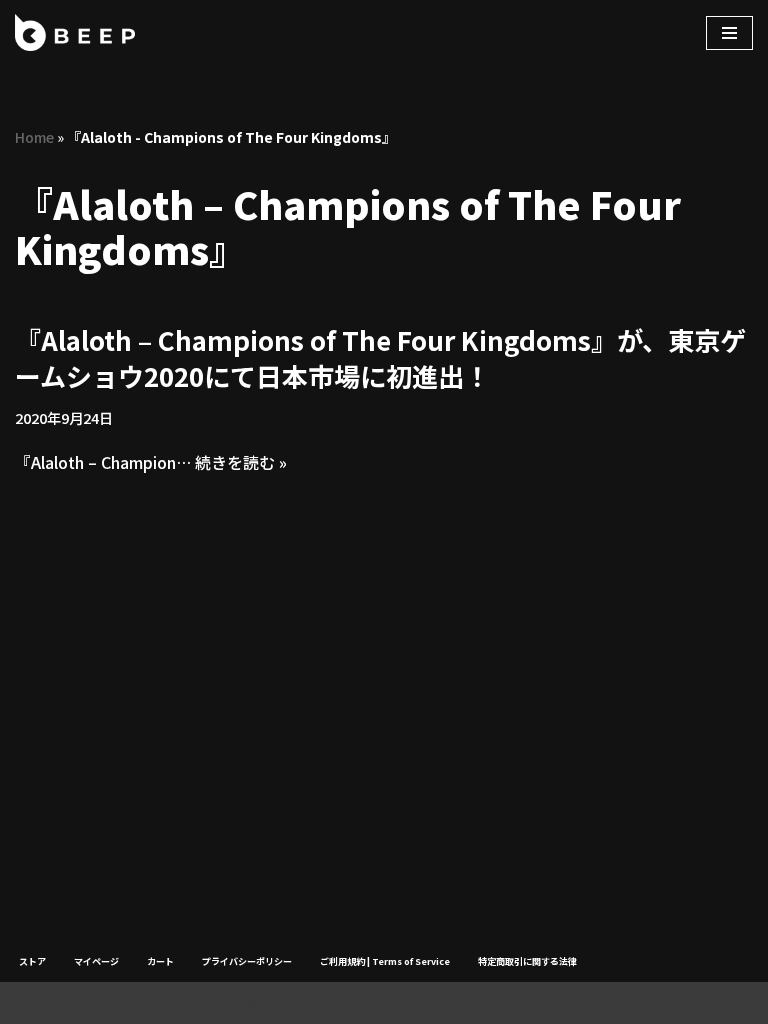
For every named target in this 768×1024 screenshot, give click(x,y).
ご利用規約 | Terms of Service (385, 961)
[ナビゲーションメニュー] (729, 33)
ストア (32, 961)
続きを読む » (241, 462)
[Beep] (75, 32)
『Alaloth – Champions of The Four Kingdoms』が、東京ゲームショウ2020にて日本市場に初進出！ (380, 357)
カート (160, 961)
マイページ (96, 961)
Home (34, 137)
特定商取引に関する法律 (527, 961)
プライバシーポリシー (247, 961)
